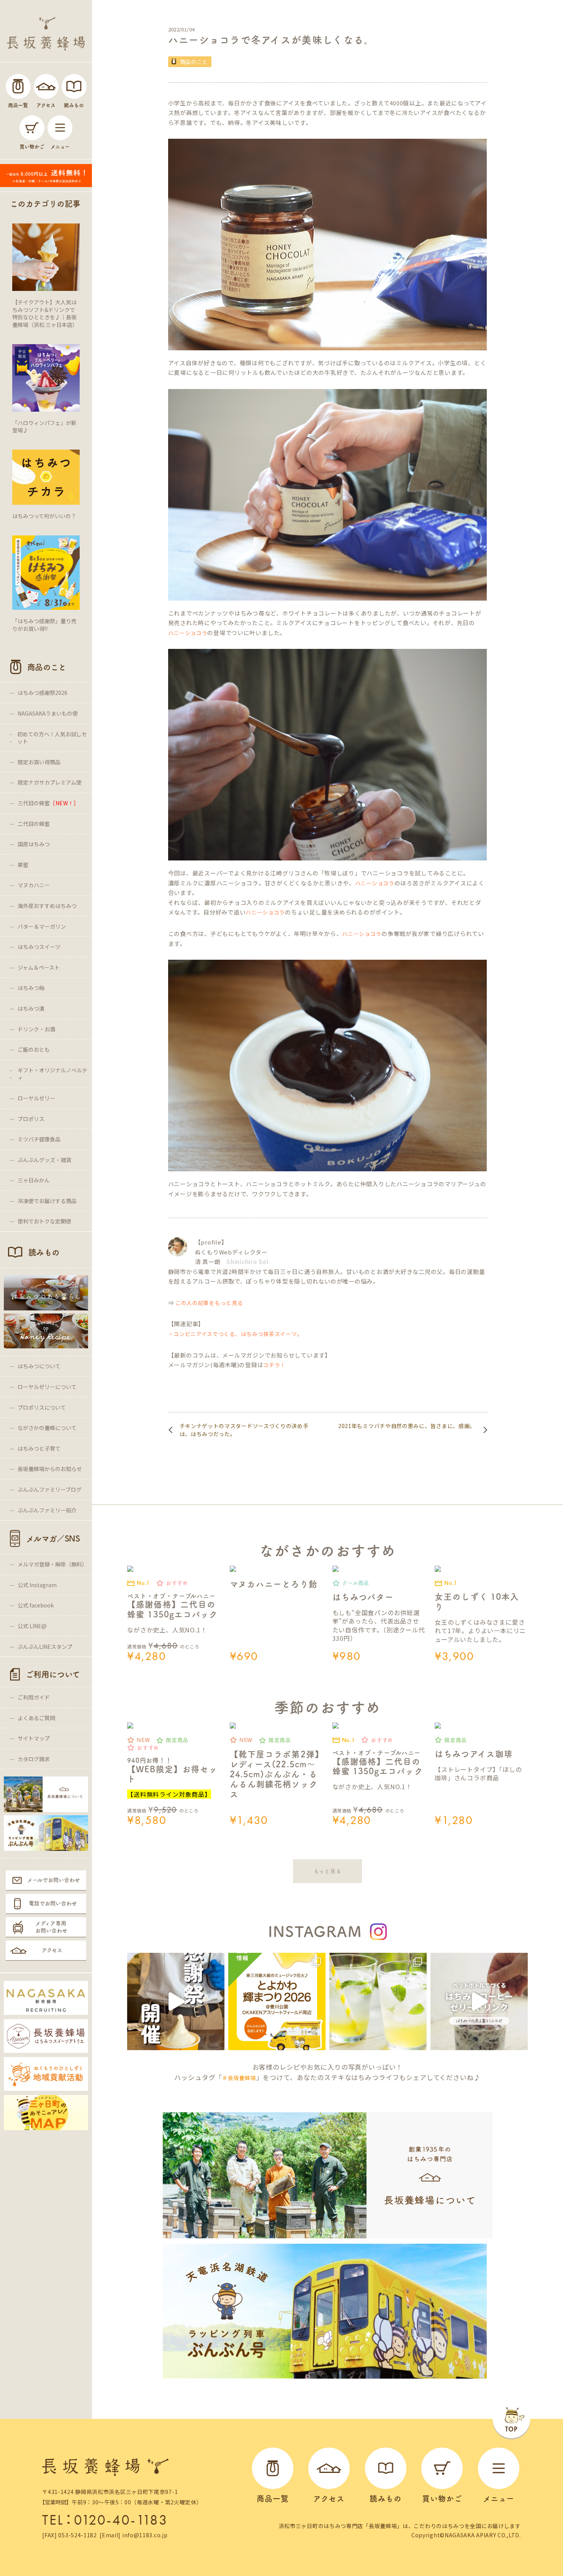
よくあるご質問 (36, 1718)
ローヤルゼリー (36, 1098)
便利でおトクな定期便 (44, 1221)
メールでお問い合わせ (54, 1880)
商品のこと (194, 62)
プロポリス (31, 1119)
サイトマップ (34, 1738)
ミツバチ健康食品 (39, 1139)
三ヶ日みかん (34, 1180)
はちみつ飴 (31, 988)
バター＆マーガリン (42, 926)
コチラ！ (274, 1365)
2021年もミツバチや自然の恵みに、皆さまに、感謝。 (407, 1426)
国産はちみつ (34, 844)
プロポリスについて (42, 1407)
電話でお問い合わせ (53, 1903)
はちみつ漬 (31, 1008)
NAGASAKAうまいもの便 (48, 713)
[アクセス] (46, 86)
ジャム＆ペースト (39, 967)
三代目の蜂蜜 (48, 803)
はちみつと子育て (39, 1448)
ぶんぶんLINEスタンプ (45, 1647)
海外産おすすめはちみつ (47, 906)
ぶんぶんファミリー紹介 (47, 1510)
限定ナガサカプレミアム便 (50, 782)
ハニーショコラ (188, 633)
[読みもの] (74, 86)
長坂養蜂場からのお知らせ (50, 1469)
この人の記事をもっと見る (209, 1303)
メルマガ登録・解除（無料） (52, 1564)
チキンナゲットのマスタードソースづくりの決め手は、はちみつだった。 (244, 1430)
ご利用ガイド (34, 1697)
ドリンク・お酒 (36, 1029)
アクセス (52, 1950)
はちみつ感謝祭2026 (43, 693)
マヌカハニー (34, 885)
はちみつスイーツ (39, 947)
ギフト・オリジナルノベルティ (52, 1074)
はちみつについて (39, 1366)
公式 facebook (36, 1605)
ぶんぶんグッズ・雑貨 (44, 1160)
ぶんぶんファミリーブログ (50, 1489)
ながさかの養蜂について (47, 1428)
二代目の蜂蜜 (34, 824)
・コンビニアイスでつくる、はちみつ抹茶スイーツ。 (236, 1334)
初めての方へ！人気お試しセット (52, 738)
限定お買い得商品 (39, 762)
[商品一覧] (18, 86)
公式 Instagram (37, 1585)
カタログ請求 (34, 1759)
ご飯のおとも (34, 1049)
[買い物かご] (32, 128)
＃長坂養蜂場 (239, 2078)
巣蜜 (23, 865)
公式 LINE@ (32, 1626)
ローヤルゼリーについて (47, 1387)
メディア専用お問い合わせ (51, 1927)
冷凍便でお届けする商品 (47, 1201)
